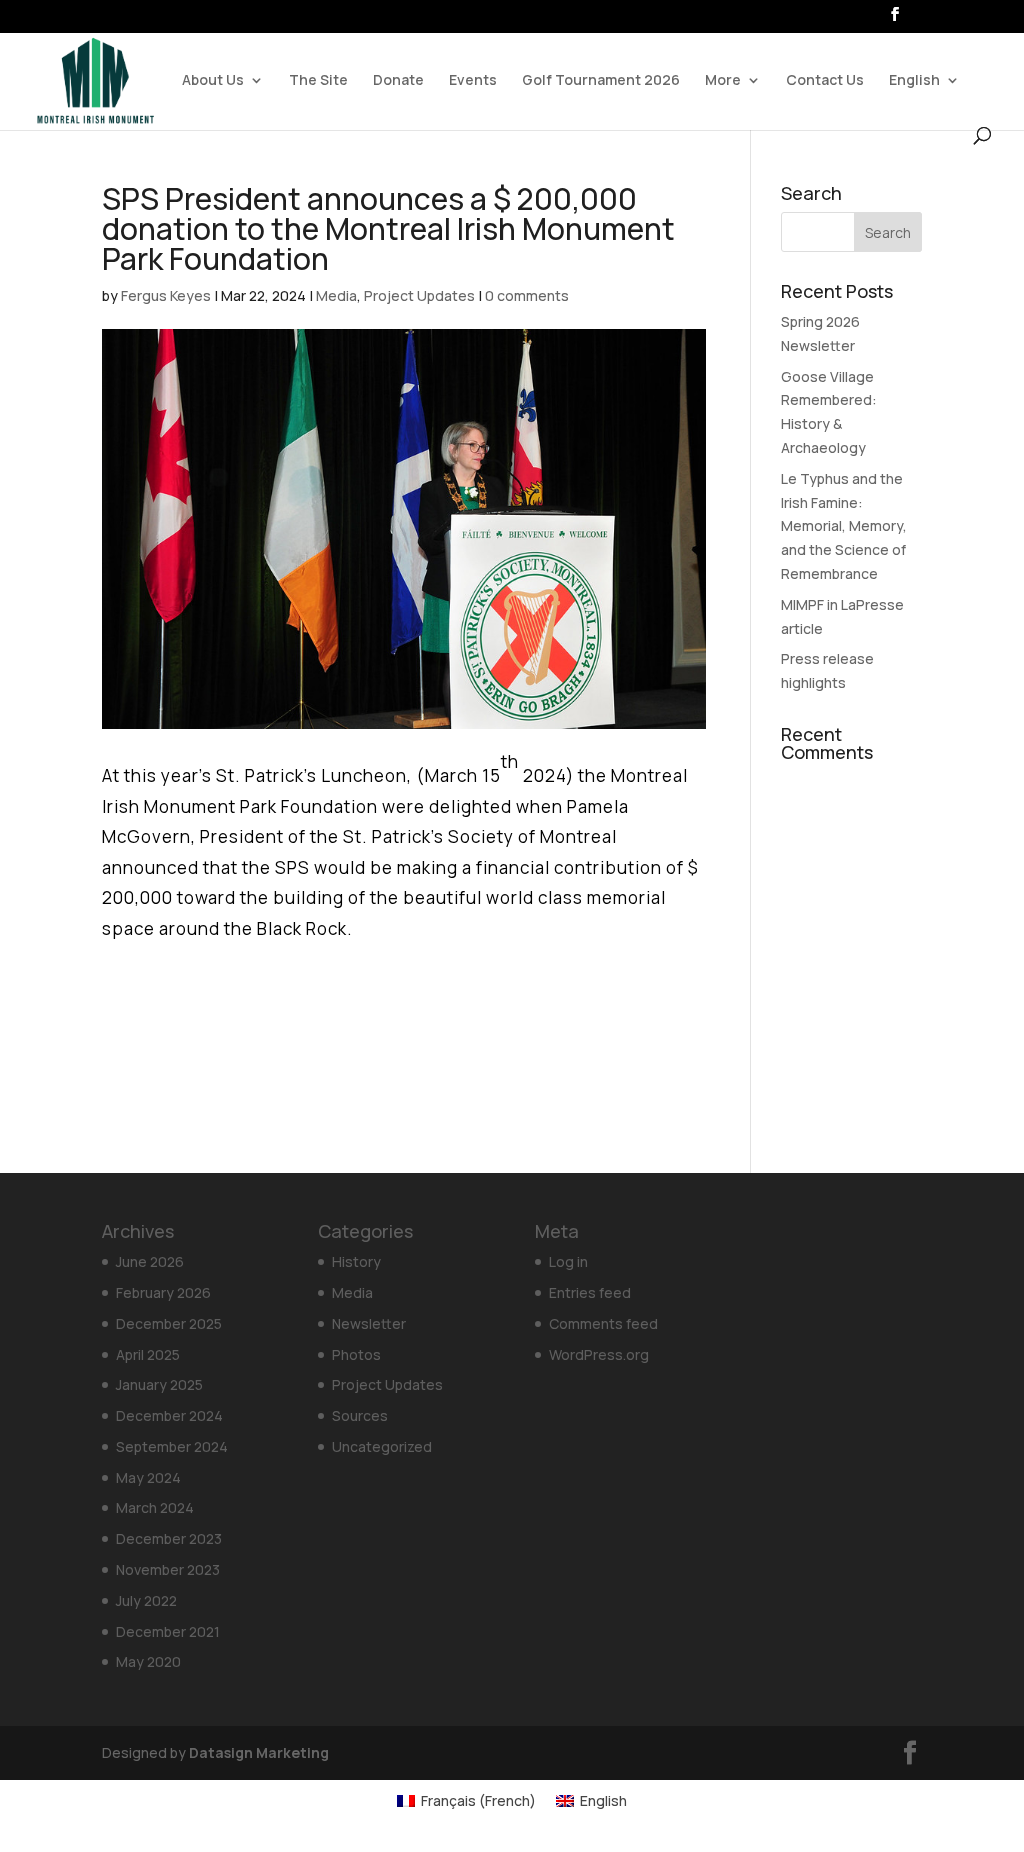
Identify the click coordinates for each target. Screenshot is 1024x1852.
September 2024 (172, 1446)
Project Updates (419, 295)
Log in (568, 1261)
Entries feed (590, 1292)
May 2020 (148, 1661)
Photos (356, 1354)
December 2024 (169, 1415)
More (723, 81)
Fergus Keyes (166, 295)
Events (473, 81)
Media (336, 295)
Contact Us (825, 81)
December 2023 (169, 1538)
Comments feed (603, 1323)
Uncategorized (382, 1446)
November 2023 (168, 1569)
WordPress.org (599, 1354)
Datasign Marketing (259, 1752)
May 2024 (148, 1477)
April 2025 (148, 1354)
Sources (360, 1415)
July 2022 (146, 1600)
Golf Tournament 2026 (601, 81)
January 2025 (159, 1384)
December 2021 (168, 1631)
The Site (318, 81)
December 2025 (169, 1323)
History (356, 1261)
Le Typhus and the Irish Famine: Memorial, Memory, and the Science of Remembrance (844, 526)
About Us (213, 81)
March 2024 (155, 1507)
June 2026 (150, 1261)
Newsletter (369, 1323)
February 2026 (163, 1292)
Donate (398, 81)
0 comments (527, 295)
